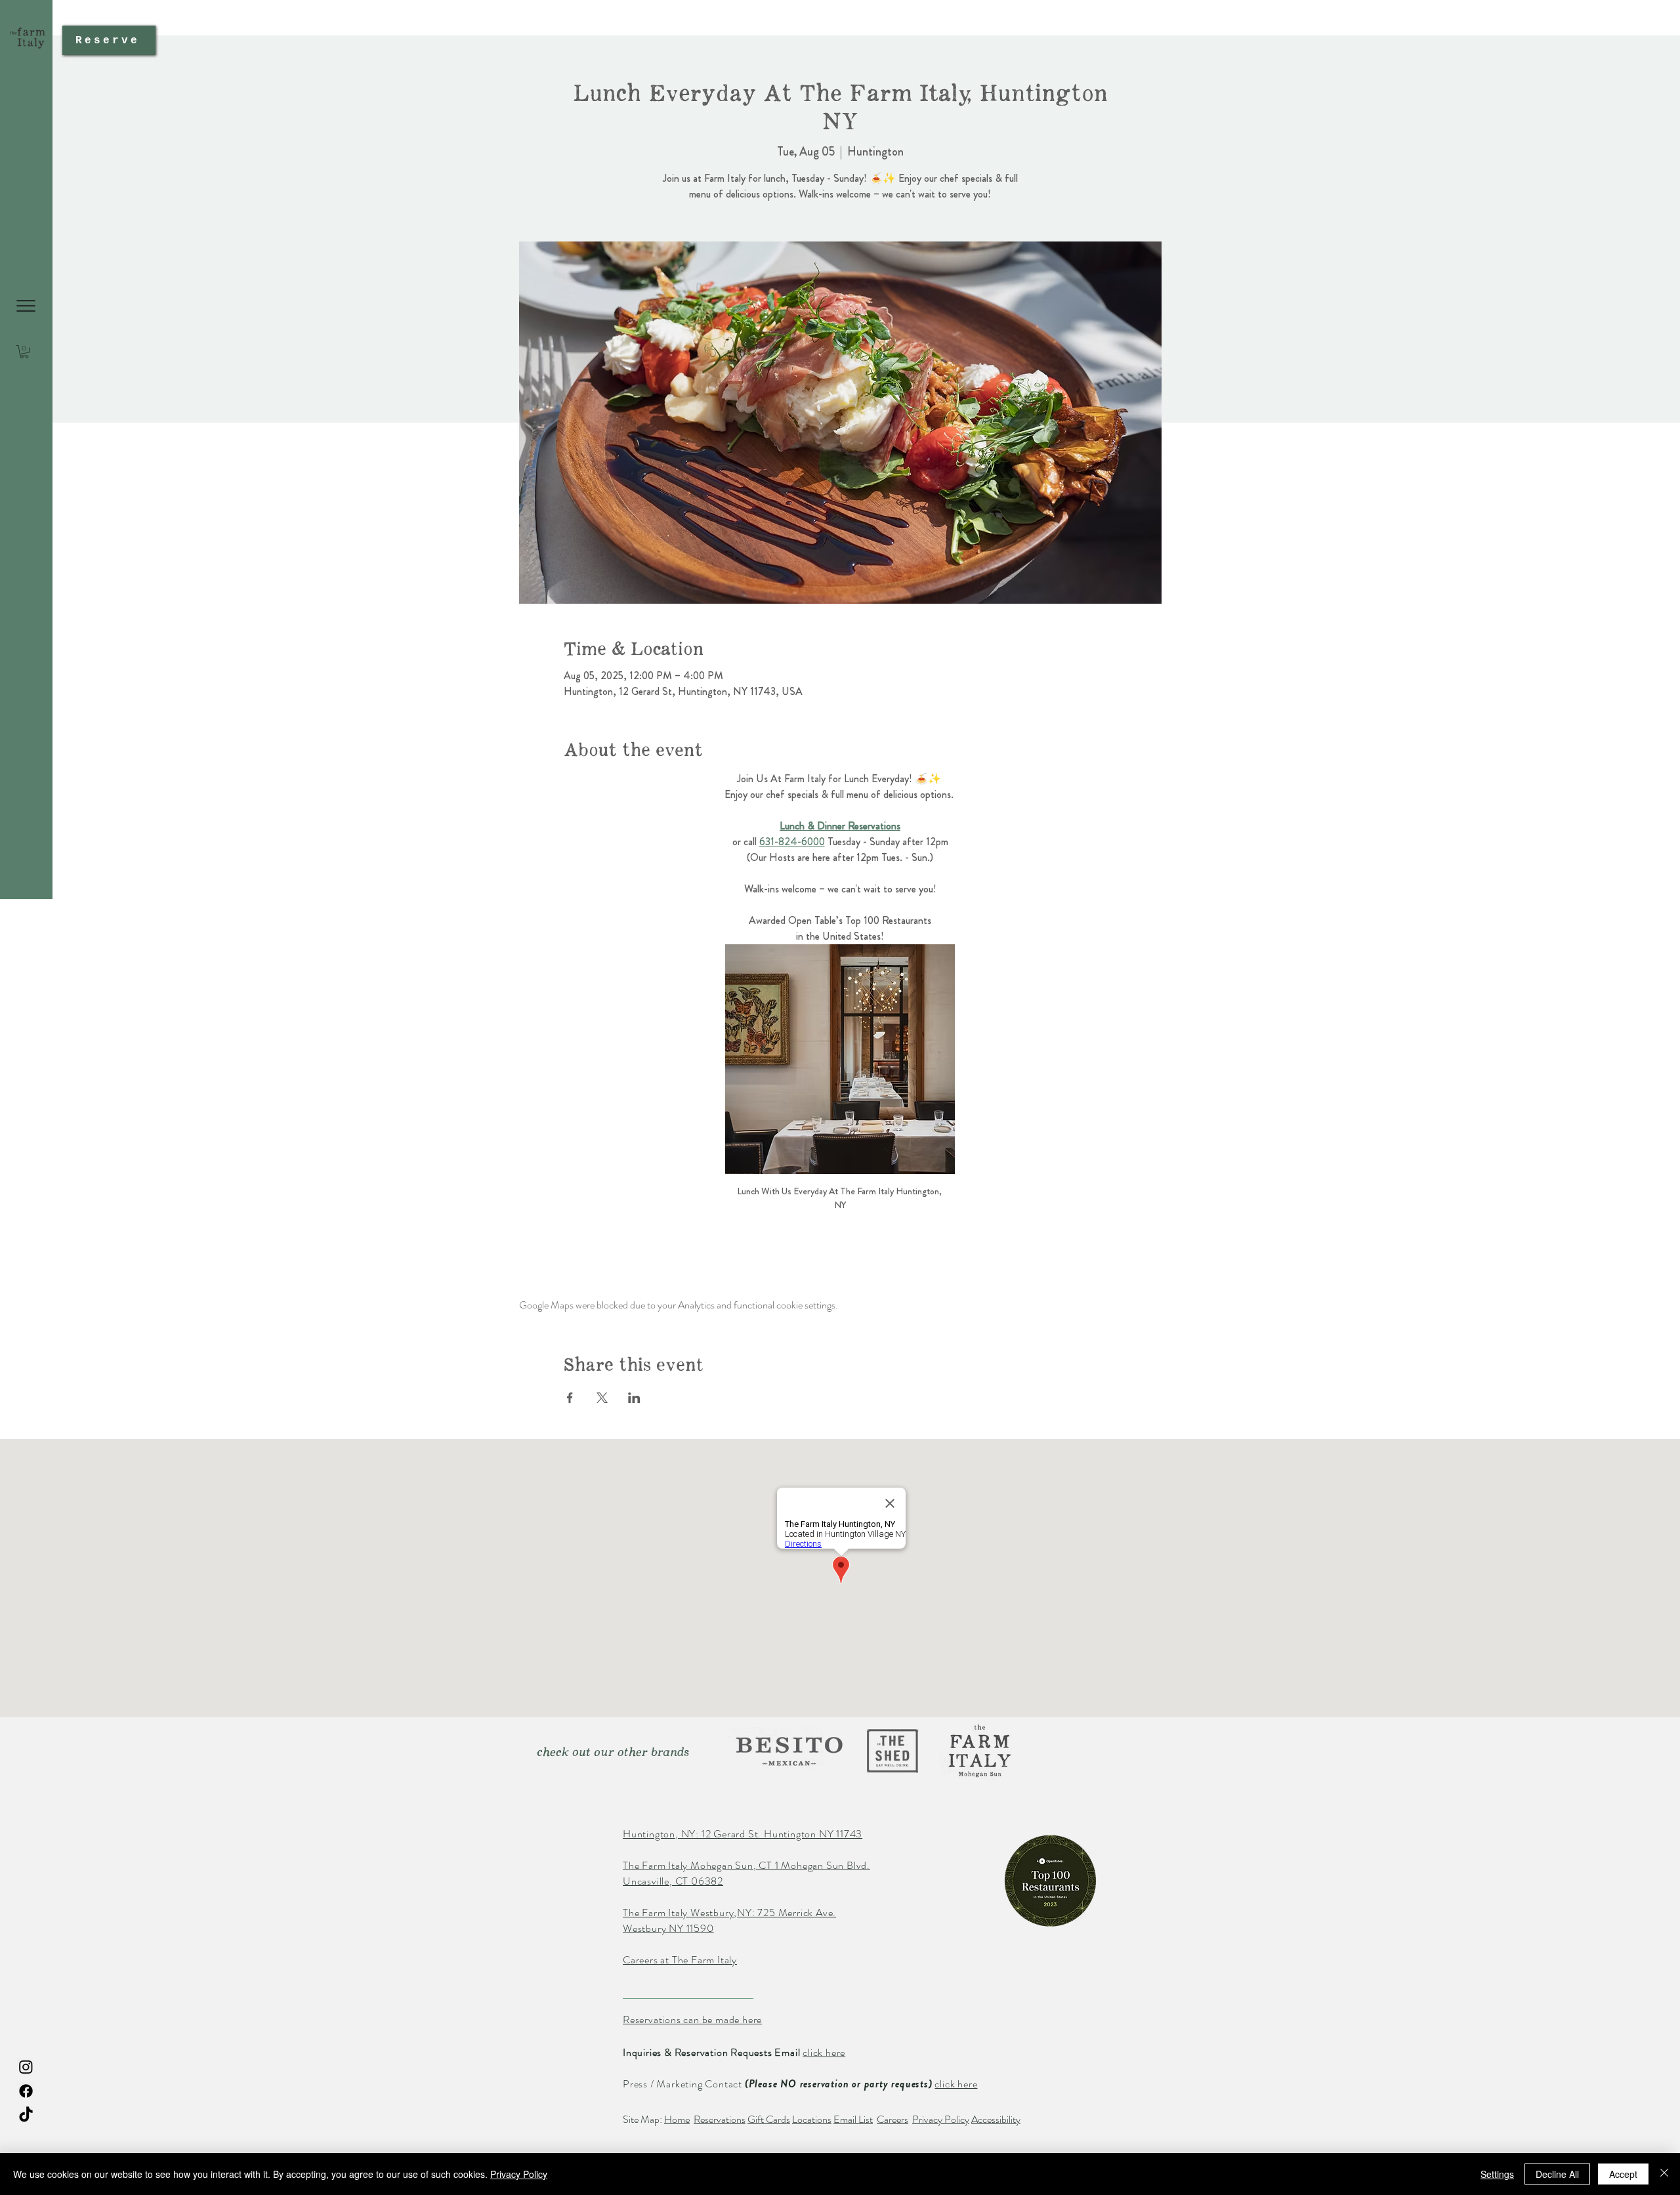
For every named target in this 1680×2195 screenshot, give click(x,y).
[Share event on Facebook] (570, 1398)
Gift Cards (769, 2119)
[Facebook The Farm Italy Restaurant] (26, 2091)
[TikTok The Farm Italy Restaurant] (26, 2115)
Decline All (1557, 2174)
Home (677, 2119)
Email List (853, 2119)
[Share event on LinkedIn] (634, 1398)
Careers (892, 2119)
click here (824, 2052)
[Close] (1664, 2174)
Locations (812, 2119)
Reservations (720, 2119)
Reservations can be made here (692, 2019)
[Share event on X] (602, 1398)
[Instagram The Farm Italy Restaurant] (26, 2067)
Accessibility (996, 2119)
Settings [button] (1497, 2174)
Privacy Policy (941, 2119)
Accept (1623, 2174)
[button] (26, 306)
